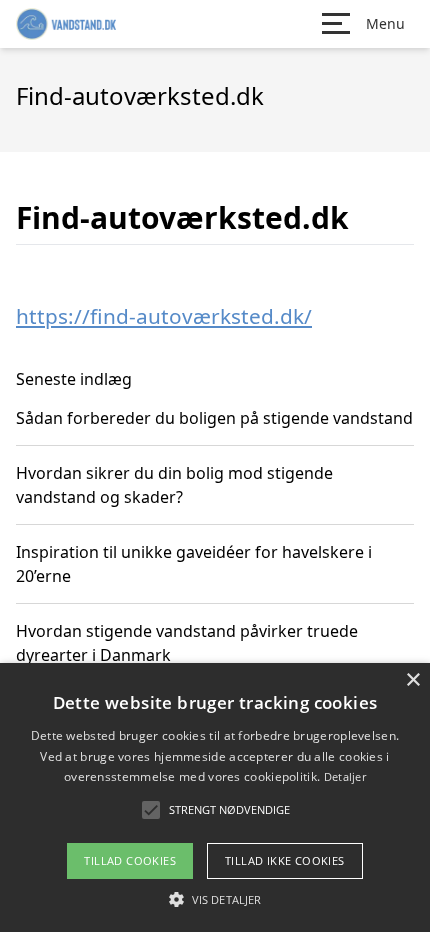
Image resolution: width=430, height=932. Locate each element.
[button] (215, 899)
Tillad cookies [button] (130, 860)
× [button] (412, 680)
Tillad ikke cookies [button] (285, 860)
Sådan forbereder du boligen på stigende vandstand (214, 418)
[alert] (215, 797)
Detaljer (345, 776)
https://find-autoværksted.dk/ (164, 316)
